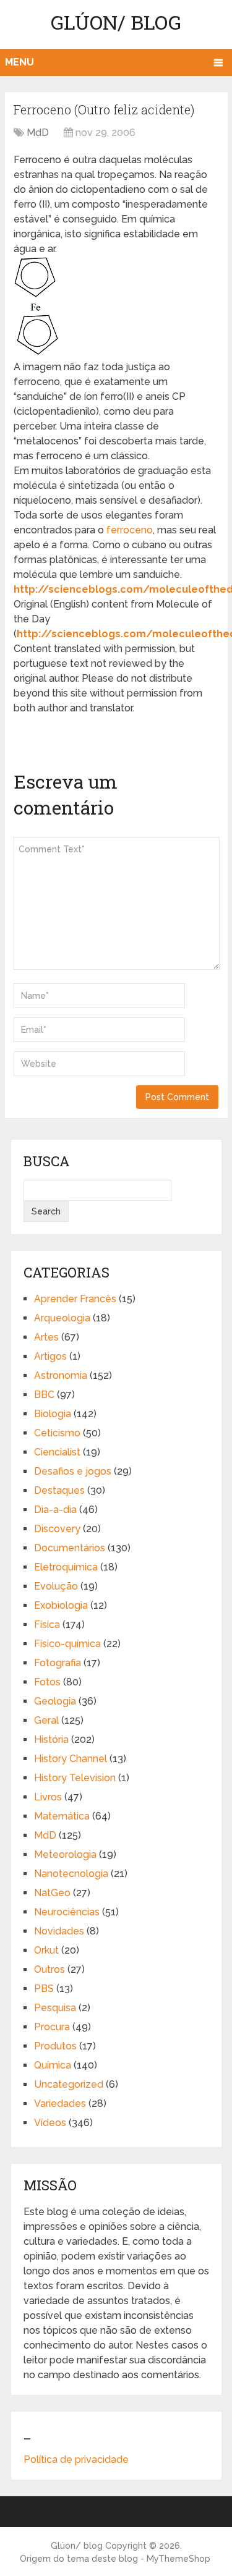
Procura (52, 2027)
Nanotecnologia (71, 1874)
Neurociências (67, 1912)
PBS (44, 1989)
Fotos (47, 1682)
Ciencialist (57, 1452)
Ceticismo (57, 1433)
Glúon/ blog (116, 22)
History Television (75, 1778)
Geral (46, 1720)
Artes (46, 1337)
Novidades (59, 1931)
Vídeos (50, 2123)
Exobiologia (61, 1605)
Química (53, 2065)
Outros (49, 1969)
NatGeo (52, 1893)
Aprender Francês (75, 1299)
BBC (44, 1395)
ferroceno (130, 530)
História (51, 1739)
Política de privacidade (76, 2459)
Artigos (50, 1356)
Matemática (62, 1816)
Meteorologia (65, 1854)
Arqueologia (62, 1318)
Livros (48, 1797)
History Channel (71, 1759)
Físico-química (67, 1644)
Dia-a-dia (55, 1510)
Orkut (46, 1950)
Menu (19, 62)
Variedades (60, 2104)
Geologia (55, 1701)
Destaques (59, 1490)
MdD (38, 133)
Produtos (55, 2046)
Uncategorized (69, 2084)
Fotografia (58, 1663)
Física (47, 1625)
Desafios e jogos (73, 1471)
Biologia (53, 1414)
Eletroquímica (66, 1567)
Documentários (70, 1548)
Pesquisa (55, 2008)
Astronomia (61, 1375)
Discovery (57, 1529)
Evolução (56, 1586)
